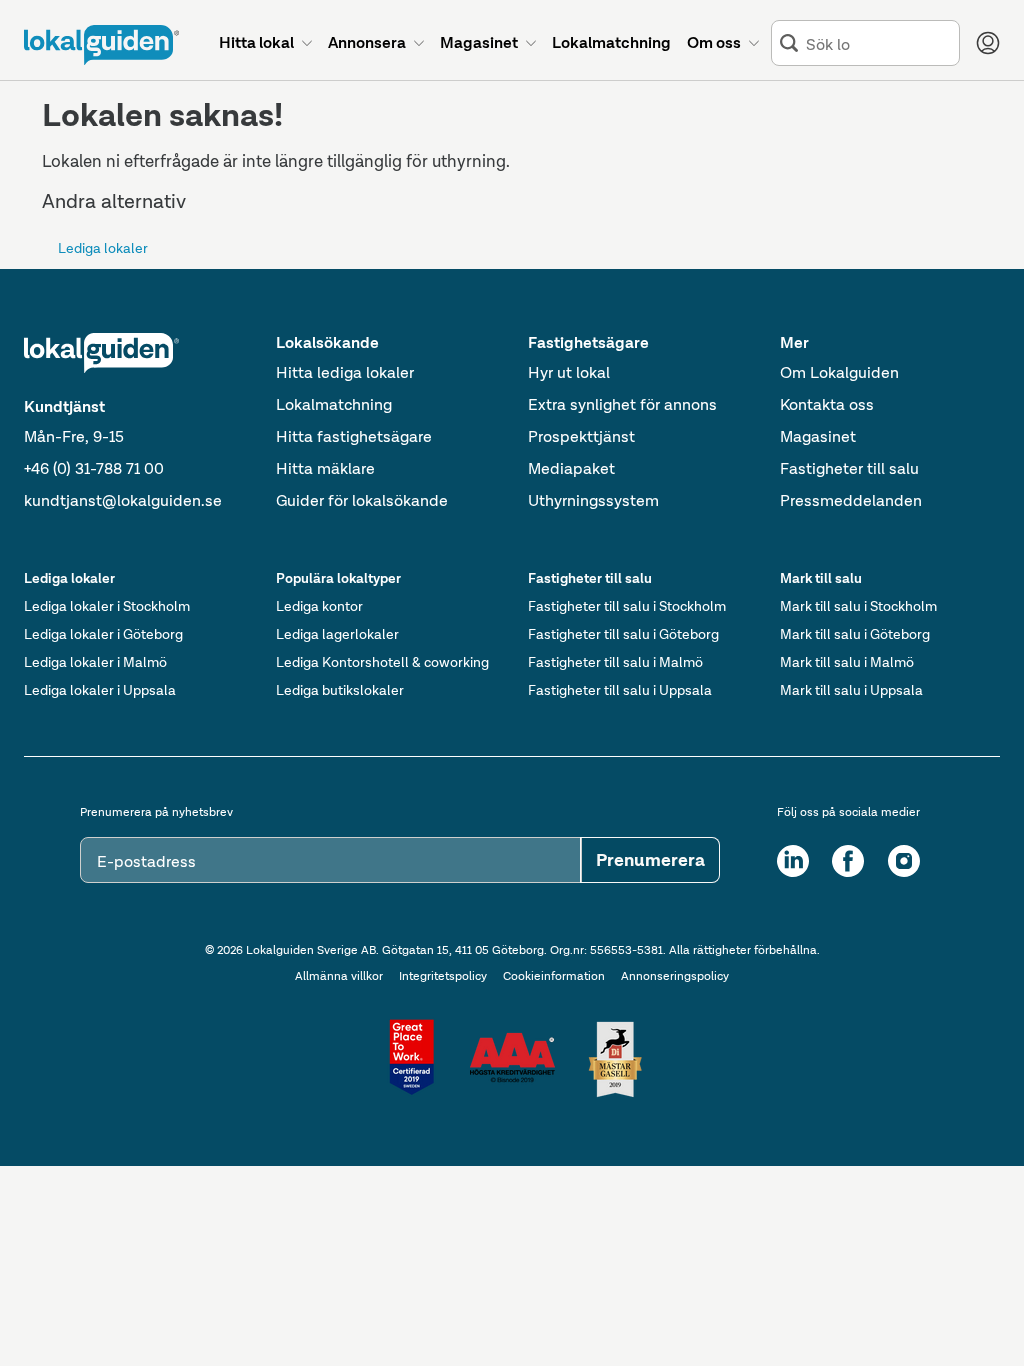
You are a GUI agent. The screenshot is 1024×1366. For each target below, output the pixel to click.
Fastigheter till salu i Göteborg (623, 634)
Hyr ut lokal (569, 372)
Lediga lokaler (103, 248)
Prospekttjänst (581, 436)
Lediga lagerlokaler (337, 634)
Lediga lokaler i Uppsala (100, 690)
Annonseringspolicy (675, 976)
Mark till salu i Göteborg (855, 634)
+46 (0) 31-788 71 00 (94, 468)
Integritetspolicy (443, 976)
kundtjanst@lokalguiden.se (123, 500)
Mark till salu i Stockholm (858, 606)
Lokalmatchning (334, 404)
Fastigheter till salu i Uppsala (620, 690)
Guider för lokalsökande (362, 500)
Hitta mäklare (325, 468)
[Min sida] (988, 43)
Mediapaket (571, 468)
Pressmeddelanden (851, 500)
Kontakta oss (827, 404)
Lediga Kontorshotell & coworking (382, 662)
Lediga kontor (319, 606)
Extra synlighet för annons (622, 404)
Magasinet (818, 436)
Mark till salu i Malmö (847, 662)
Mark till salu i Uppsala (851, 690)
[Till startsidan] (101, 45)
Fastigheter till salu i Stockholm (627, 606)
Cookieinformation (554, 976)
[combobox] (878, 43)
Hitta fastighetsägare (354, 436)
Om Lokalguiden (839, 372)
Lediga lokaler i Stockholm (107, 606)
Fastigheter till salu (849, 468)
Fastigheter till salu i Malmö (615, 662)
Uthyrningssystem (593, 500)
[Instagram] (904, 861)
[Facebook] (848, 861)
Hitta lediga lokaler (345, 372)
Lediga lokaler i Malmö (95, 662)
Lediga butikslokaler (340, 690)
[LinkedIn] (793, 861)
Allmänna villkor (339, 976)
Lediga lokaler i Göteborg (103, 634)
